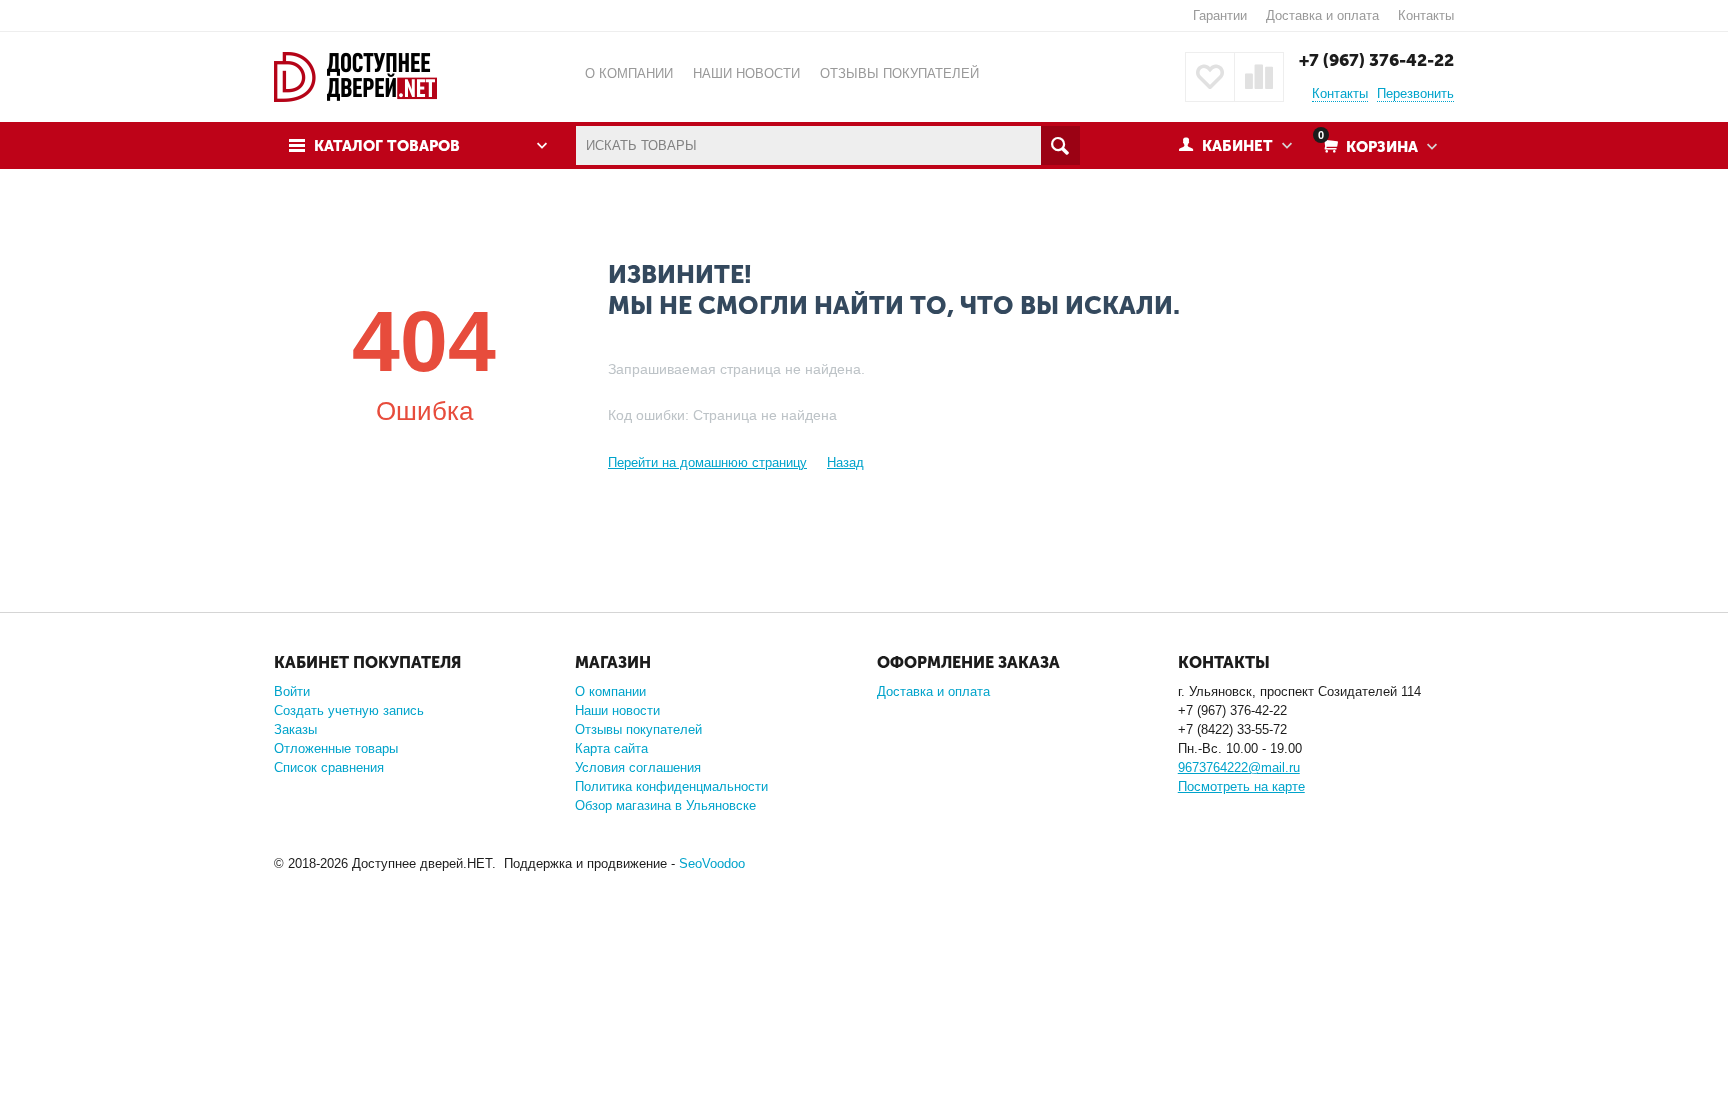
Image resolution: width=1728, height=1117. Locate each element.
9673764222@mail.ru (1239, 767)
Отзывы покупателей (638, 729)
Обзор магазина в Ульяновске (665, 805)
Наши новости (617, 710)
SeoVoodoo (712, 863)
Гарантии (1220, 15)
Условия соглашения (638, 767)
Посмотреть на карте (1241, 786)
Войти (292, 691)
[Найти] (1060, 145)
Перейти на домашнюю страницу (707, 462)
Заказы (295, 729)
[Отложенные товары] (1210, 77)
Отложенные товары (336, 748)
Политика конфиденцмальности (671, 786)
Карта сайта (611, 748)
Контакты (1426, 15)
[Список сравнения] (1259, 77)
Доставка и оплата (1322, 15)
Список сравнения (329, 767)
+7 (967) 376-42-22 (1376, 60)
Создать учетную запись (349, 710)
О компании (610, 691)
